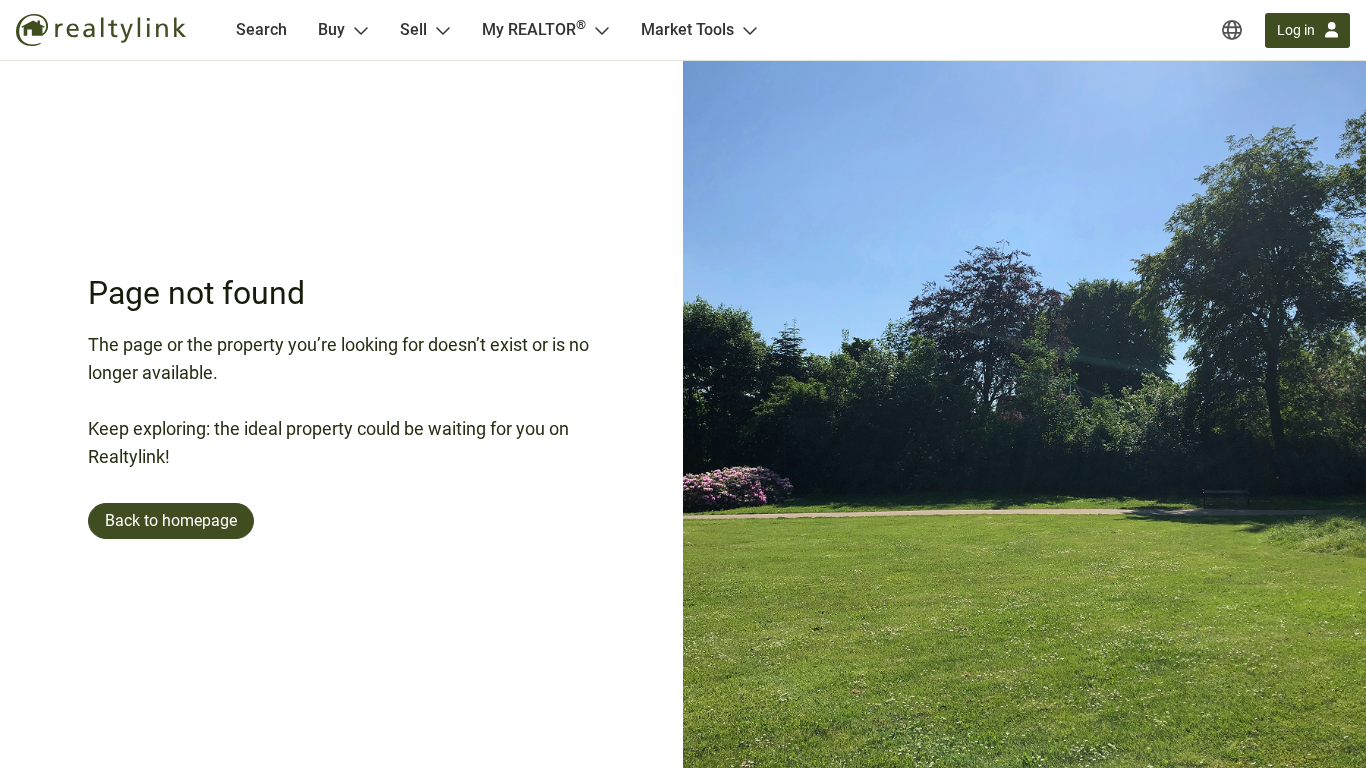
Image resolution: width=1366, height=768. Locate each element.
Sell (413, 29)
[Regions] (1232, 30)
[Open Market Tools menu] (750, 30)
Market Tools (687, 29)
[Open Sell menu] (443, 30)
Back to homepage (171, 520)
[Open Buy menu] (361, 30)
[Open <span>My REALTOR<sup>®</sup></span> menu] (602, 30)
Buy (331, 29)
